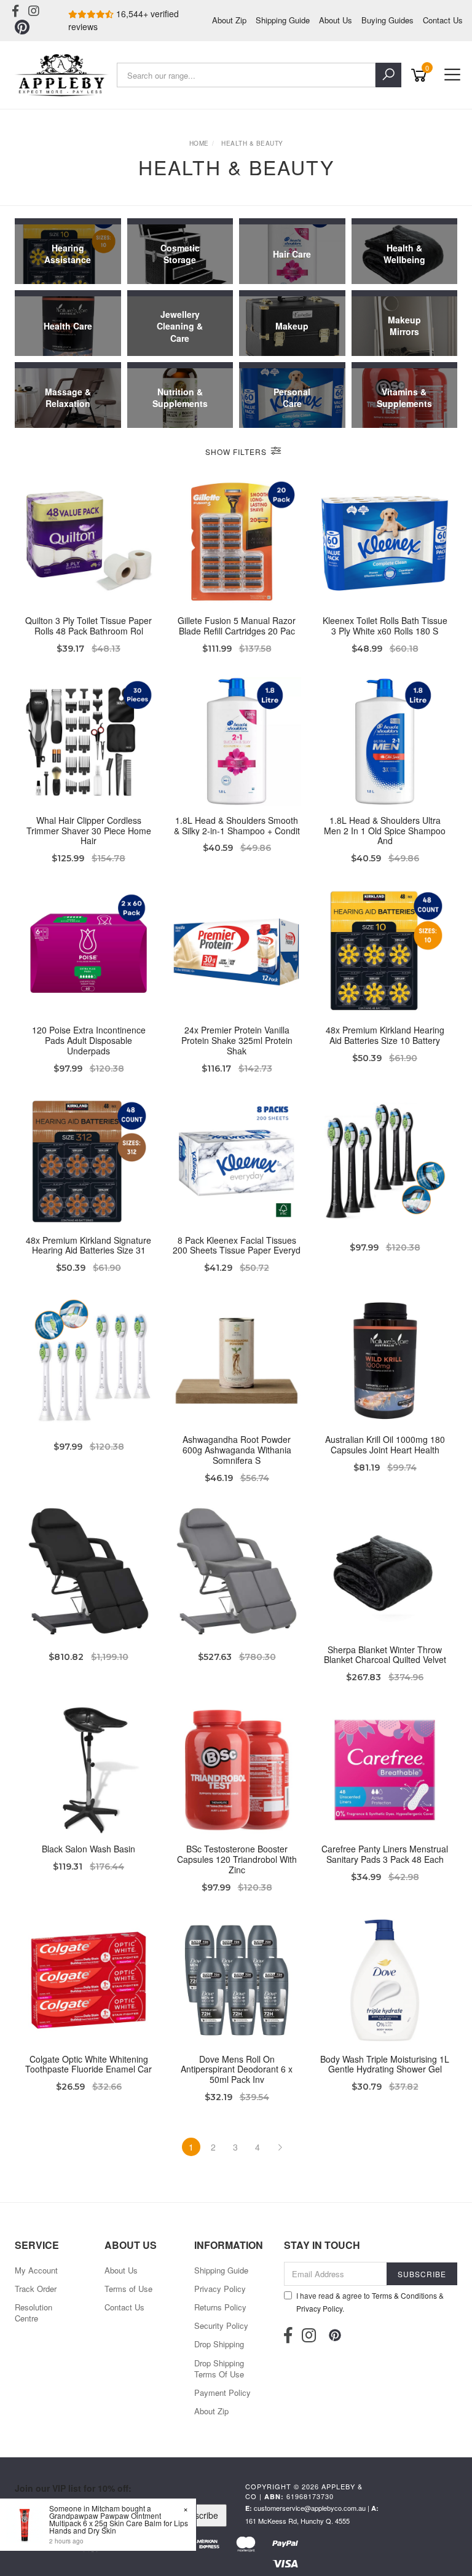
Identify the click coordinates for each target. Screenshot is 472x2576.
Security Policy (221, 2325)
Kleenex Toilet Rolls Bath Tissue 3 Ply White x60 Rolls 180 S (385, 626)
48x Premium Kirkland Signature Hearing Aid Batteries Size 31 (88, 1245)
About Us (336, 20)
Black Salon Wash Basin (88, 1849)
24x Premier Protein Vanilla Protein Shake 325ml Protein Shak (237, 1040)
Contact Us (443, 20)
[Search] (388, 75)
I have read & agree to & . (370, 2302)
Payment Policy (222, 2392)
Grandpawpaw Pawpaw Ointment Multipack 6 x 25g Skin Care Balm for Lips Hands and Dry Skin (119, 2523)
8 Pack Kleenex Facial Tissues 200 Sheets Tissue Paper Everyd (237, 1245)
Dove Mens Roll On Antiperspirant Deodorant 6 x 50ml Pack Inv (237, 2069)
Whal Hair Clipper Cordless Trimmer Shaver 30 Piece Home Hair (89, 831)
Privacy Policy (220, 2289)
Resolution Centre (33, 2313)
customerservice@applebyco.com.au (310, 2508)
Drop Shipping (219, 2344)
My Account (36, 2270)
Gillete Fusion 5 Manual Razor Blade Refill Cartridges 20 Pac (237, 626)
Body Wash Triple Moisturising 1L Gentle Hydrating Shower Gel (385, 2064)
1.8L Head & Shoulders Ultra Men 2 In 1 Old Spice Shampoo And (385, 831)
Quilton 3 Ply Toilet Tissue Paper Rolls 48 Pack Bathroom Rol (88, 626)
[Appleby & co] (63, 75)
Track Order (36, 2289)
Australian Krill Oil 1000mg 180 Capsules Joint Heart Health (385, 1444)
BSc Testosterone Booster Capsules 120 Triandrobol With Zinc (237, 1859)
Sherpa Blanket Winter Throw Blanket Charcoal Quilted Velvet (385, 1655)
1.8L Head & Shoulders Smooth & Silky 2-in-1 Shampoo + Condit (237, 825)
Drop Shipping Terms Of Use (219, 2369)
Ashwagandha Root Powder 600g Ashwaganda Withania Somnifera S (237, 1450)
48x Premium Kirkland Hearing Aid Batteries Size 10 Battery (385, 1035)
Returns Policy (220, 2307)
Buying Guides (387, 20)
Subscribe (199, 2515)
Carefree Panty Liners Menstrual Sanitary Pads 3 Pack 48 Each (385, 1854)
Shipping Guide (283, 20)
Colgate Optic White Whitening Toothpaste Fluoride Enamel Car (88, 2064)
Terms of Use (128, 2289)
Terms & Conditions (404, 2295)
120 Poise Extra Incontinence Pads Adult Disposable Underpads (89, 1040)
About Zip (229, 20)
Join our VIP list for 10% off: (73, 2488)
